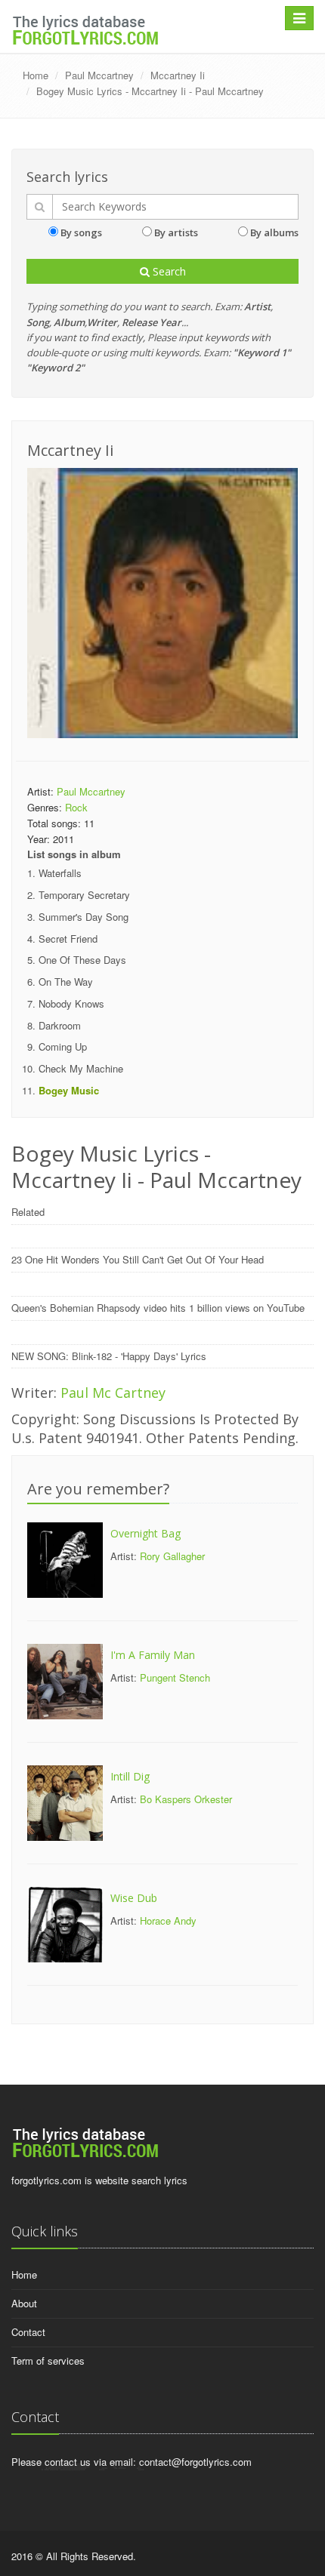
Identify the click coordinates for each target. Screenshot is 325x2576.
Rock (76, 807)
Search (168, 271)
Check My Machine (81, 1068)
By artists (176, 232)
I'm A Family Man (153, 1655)
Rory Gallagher (172, 1556)
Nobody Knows (71, 1003)
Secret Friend (68, 939)
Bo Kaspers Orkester (186, 1799)
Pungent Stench (175, 1677)
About (24, 2303)
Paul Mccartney (99, 75)
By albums (274, 232)
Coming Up (63, 1046)
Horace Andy (168, 1920)
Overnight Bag (145, 1533)
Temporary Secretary (84, 895)
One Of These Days (82, 960)
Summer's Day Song (84, 917)
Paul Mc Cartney (113, 1393)
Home (36, 75)
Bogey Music (69, 1090)
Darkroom (60, 1025)
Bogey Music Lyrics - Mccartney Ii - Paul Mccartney (150, 91)
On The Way (66, 982)
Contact (28, 2332)
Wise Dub (134, 1898)
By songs (81, 232)
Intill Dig (130, 1776)
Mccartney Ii (178, 75)
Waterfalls (60, 873)
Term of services (48, 2361)
